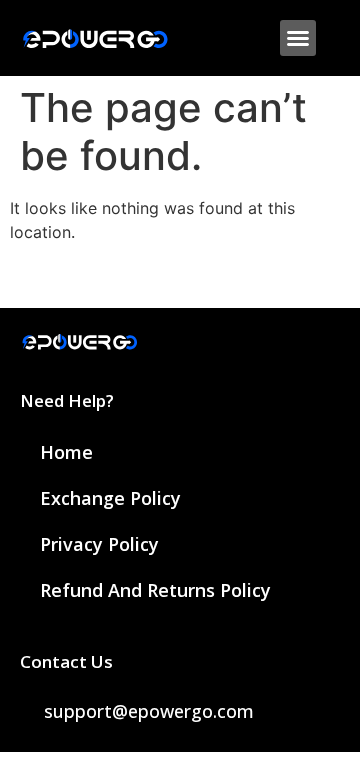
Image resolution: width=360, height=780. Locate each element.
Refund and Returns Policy (155, 590)
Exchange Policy (110, 498)
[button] (298, 38)
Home (66, 452)
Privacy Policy (99, 544)
